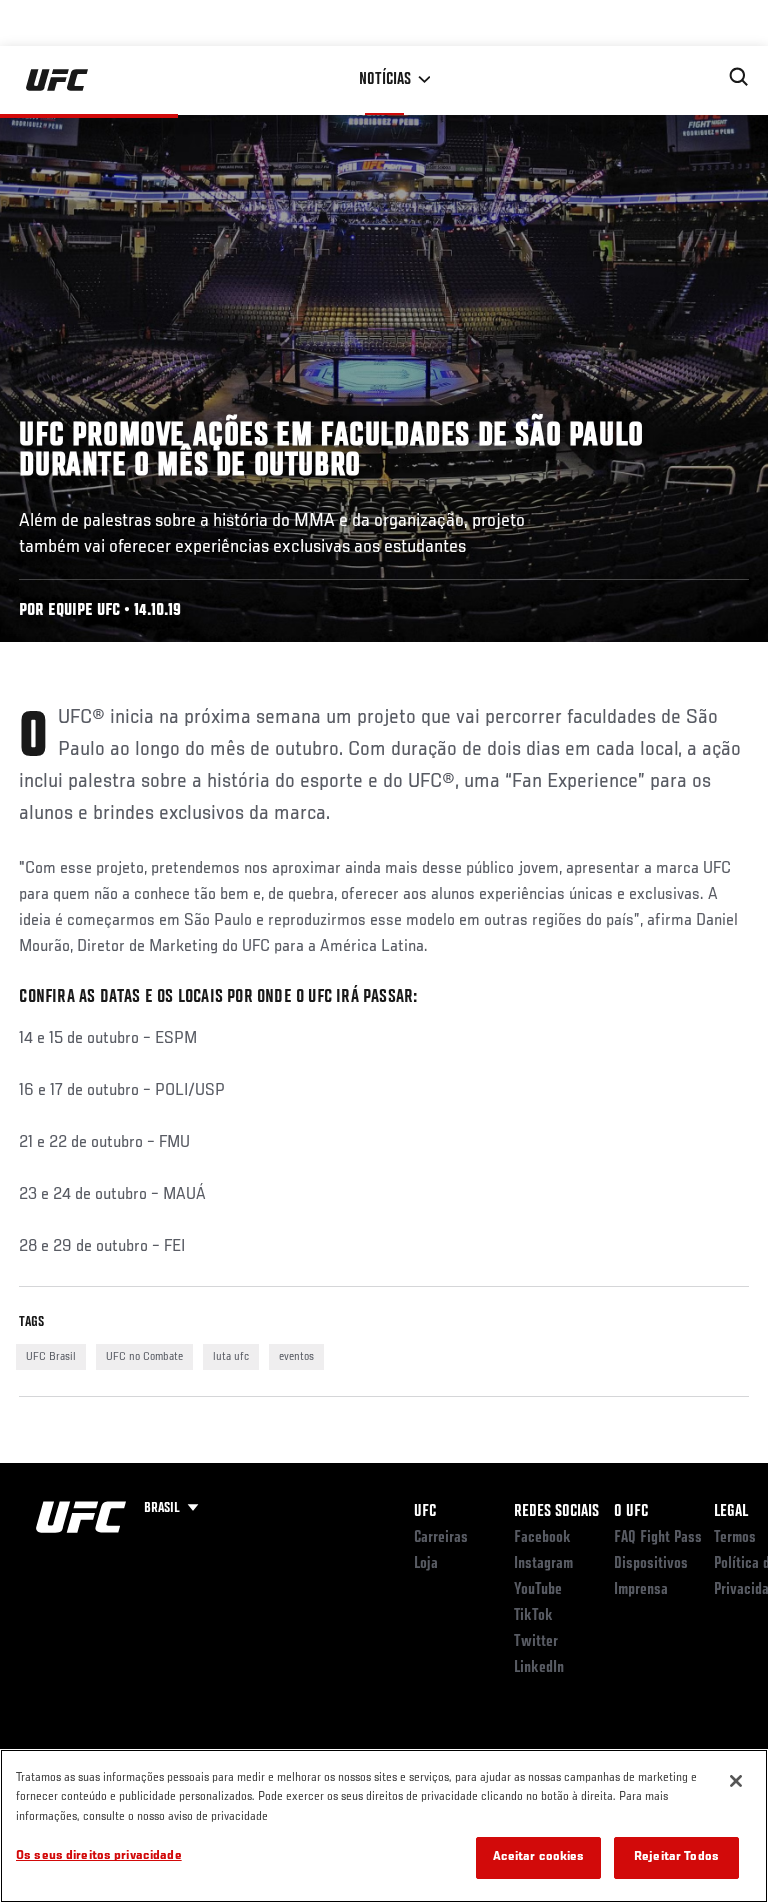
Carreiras (441, 1538)
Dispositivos (651, 1564)
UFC (425, 1512)
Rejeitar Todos (676, 1857)
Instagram (543, 1564)
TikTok (533, 1616)
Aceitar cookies (539, 1857)
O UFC (631, 1512)
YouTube (538, 1590)
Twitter (536, 1642)
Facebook (542, 1538)
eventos (296, 1357)
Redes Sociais (556, 1512)
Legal (731, 1512)
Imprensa (641, 1590)
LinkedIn (539, 1668)
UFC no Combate (144, 1357)
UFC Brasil (51, 1357)
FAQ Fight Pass (658, 1538)
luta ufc (231, 1357)
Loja (426, 1564)
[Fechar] (736, 1781)
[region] (384, 1826)
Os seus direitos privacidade (99, 1856)
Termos (735, 1538)
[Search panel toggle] (739, 77)
